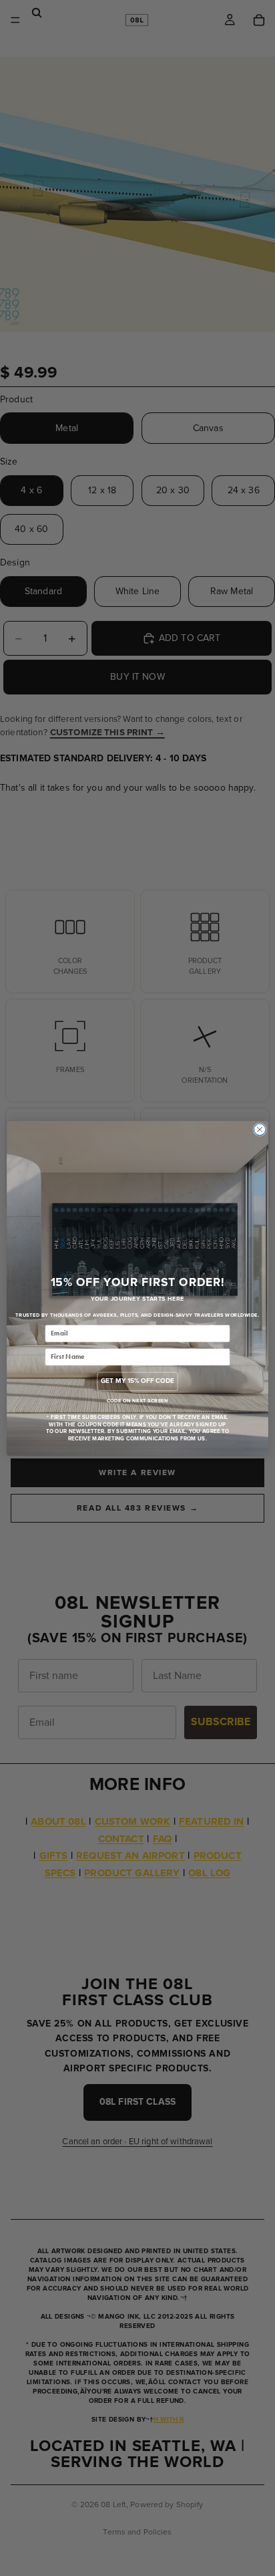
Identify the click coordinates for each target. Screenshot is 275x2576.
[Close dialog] (260, 1130)
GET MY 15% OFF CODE (137, 1381)
